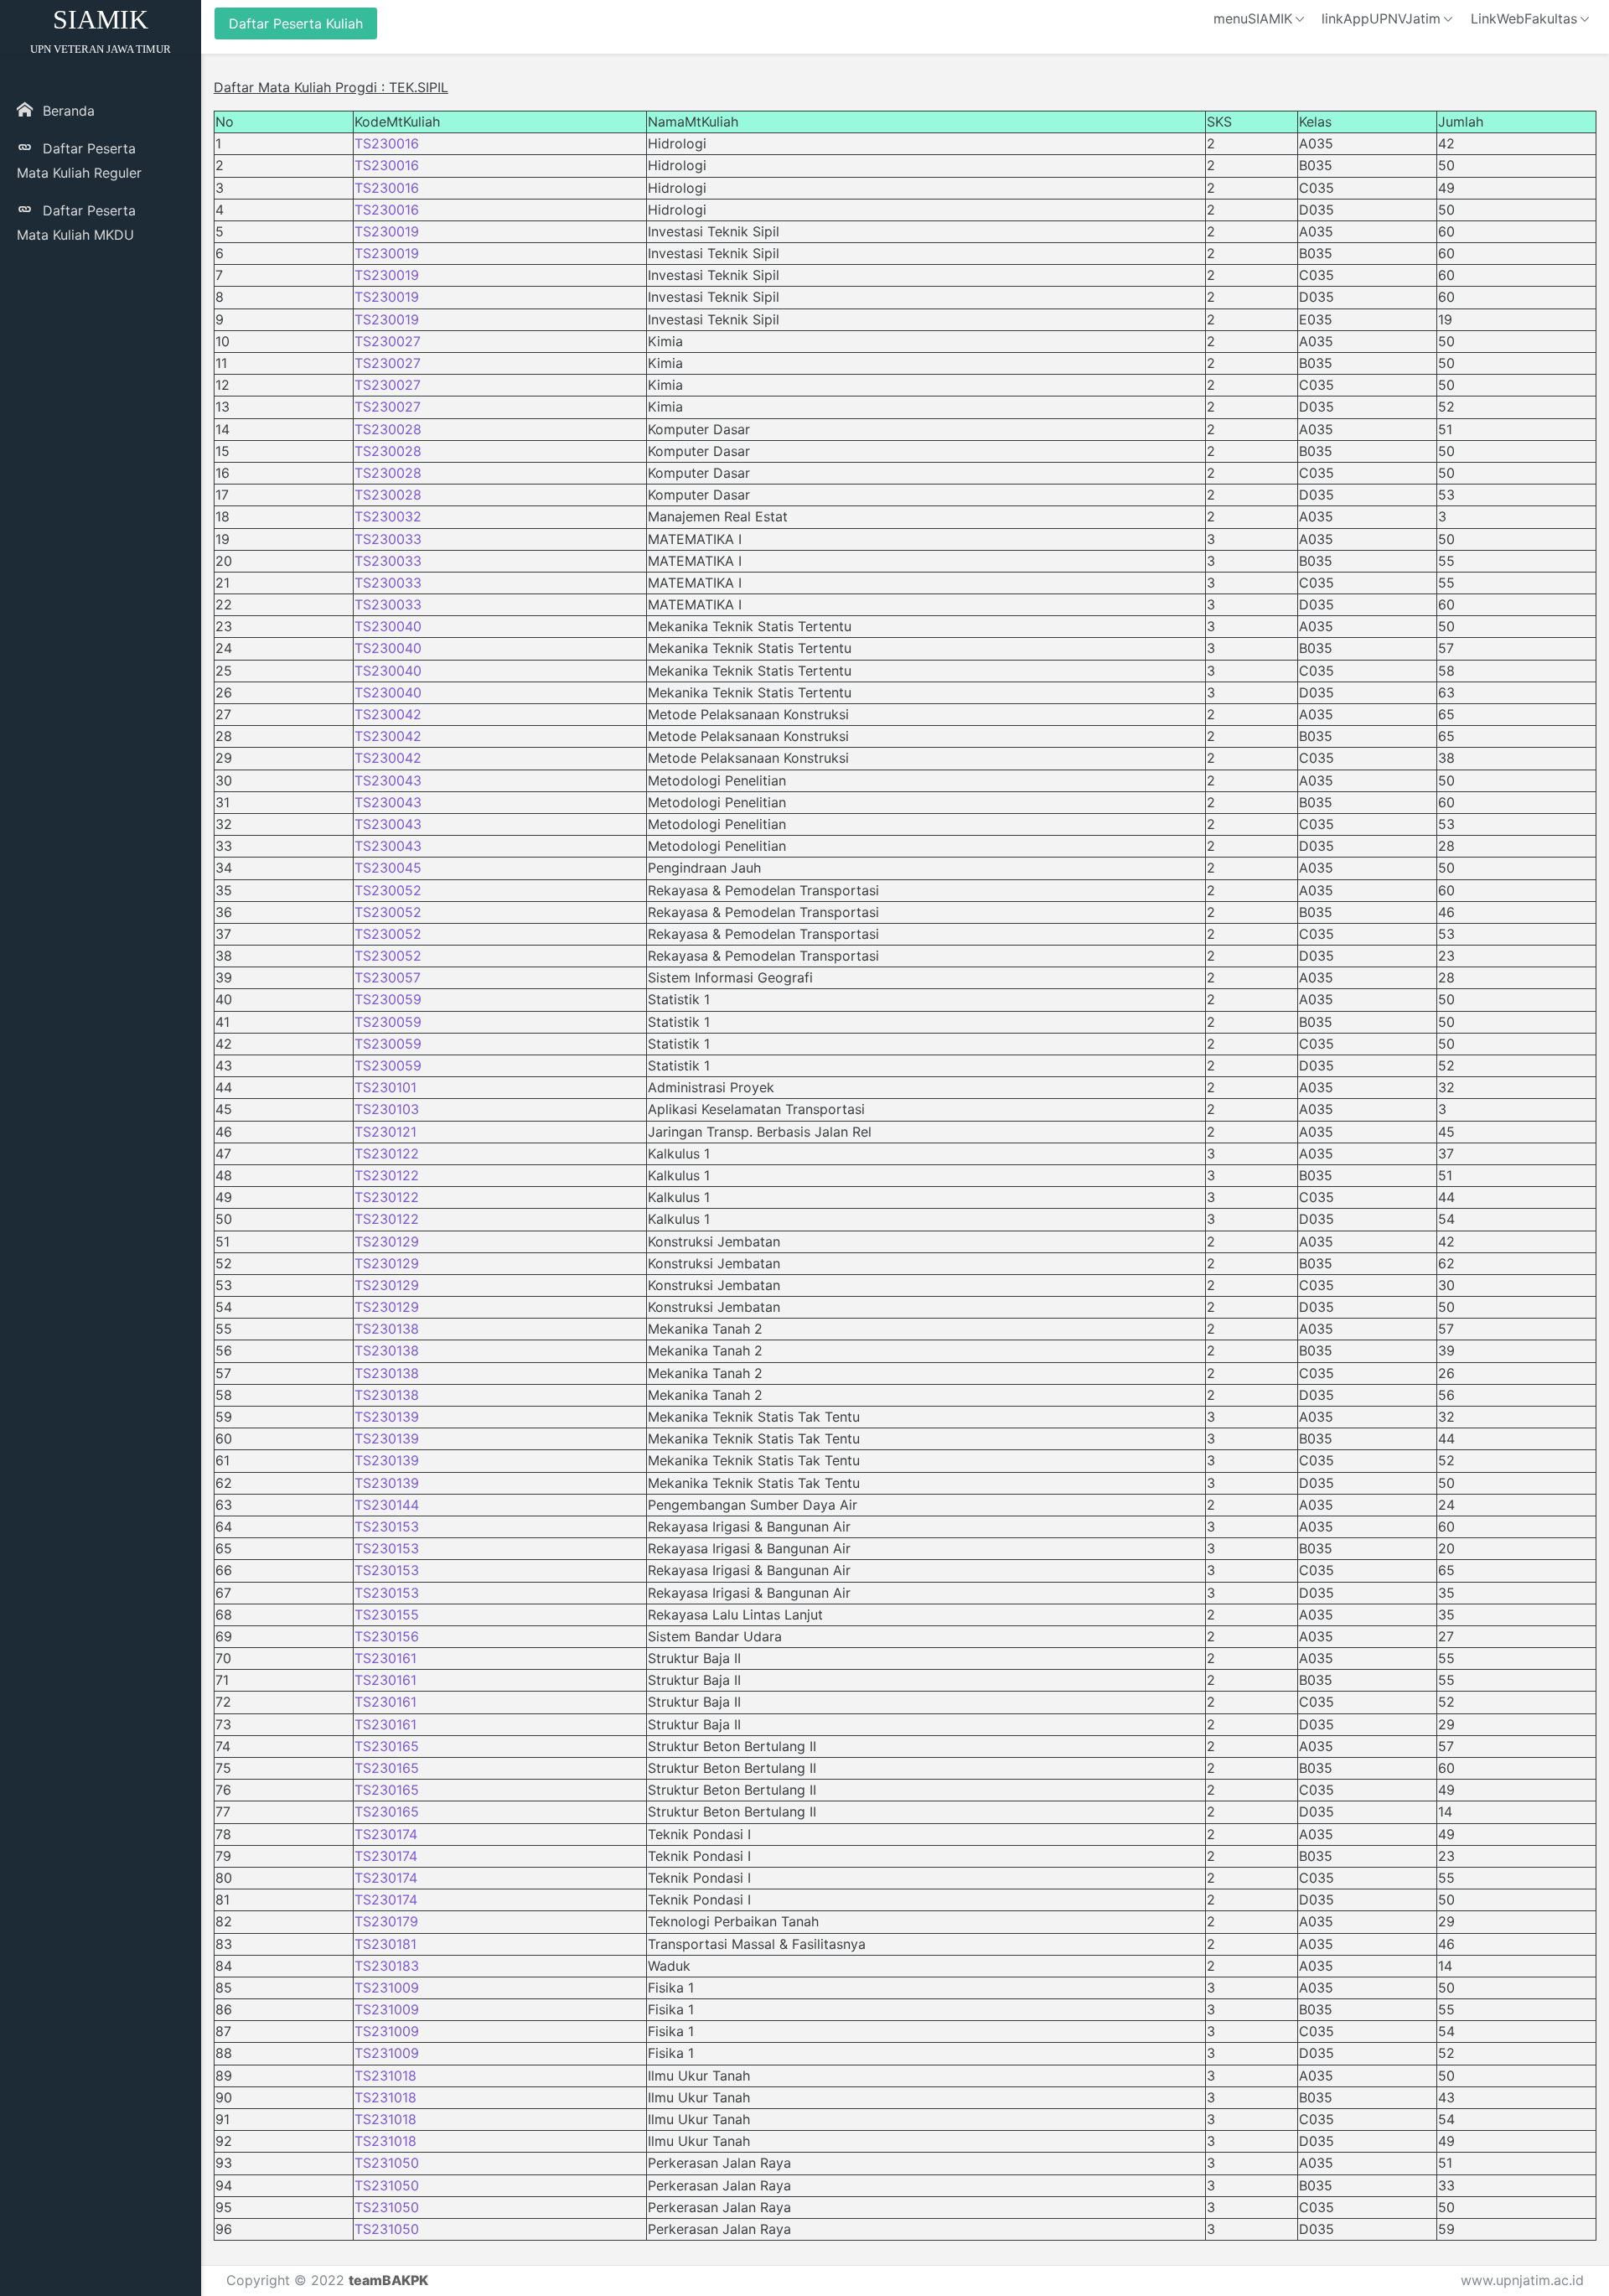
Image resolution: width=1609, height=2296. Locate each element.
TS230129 (387, 1241)
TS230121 (385, 1132)
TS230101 (385, 1087)
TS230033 (388, 539)
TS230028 (388, 429)
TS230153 (387, 1526)
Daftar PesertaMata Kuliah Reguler (79, 161)
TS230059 (388, 999)
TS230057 (388, 977)
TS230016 (387, 143)
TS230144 (387, 1505)
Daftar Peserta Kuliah (296, 23)
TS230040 (388, 626)
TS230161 (385, 1658)
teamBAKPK (388, 2280)
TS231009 (387, 1988)
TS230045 (388, 868)
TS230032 (388, 516)
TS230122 (387, 1153)
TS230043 (388, 780)
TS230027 (388, 341)
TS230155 (387, 1614)
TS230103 (387, 1109)
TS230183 (387, 1966)
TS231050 (387, 2163)
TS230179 (386, 1921)
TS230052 (388, 890)
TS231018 (385, 2076)
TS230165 (387, 1746)
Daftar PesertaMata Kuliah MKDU (76, 223)
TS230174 (386, 1834)
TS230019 (387, 231)
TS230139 (387, 1417)
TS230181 (385, 1944)
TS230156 (387, 1636)
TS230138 (387, 1329)
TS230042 (388, 714)
